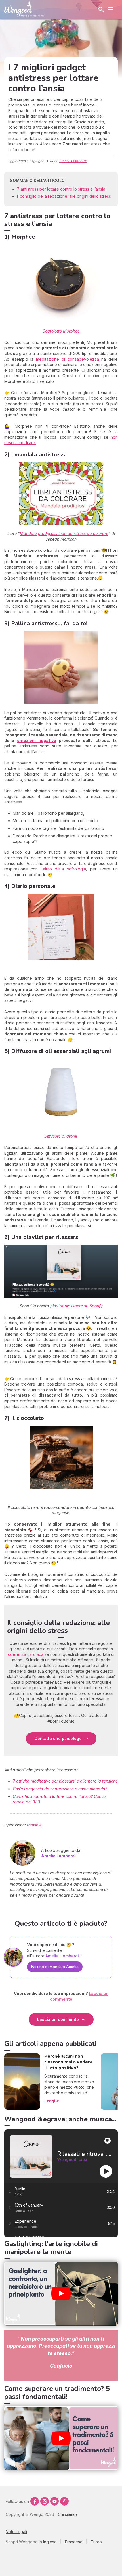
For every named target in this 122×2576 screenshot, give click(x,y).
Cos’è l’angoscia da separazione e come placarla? (60, 1789)
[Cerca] (101, 9)
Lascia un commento (58, 2019)
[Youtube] (54, 2501)
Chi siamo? (68, 2514)
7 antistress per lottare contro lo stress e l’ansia (61, 189)
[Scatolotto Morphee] (61, 283)
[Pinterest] (64, 2501)
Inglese (50, 2542)
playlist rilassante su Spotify (76, 1306)
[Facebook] (35, 2501)
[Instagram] (45, 2501)
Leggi (50, 2101)
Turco (96, 2542)
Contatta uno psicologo (58, 1738)
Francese (74, 2542)
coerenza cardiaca (26, 1654)
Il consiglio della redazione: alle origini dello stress (64, 196)
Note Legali (16, 2532)
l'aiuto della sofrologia (63, 869)
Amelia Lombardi (73, 161)
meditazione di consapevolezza (67, 359)
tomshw (34, 1825)
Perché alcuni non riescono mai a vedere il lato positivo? (69, 2062)
